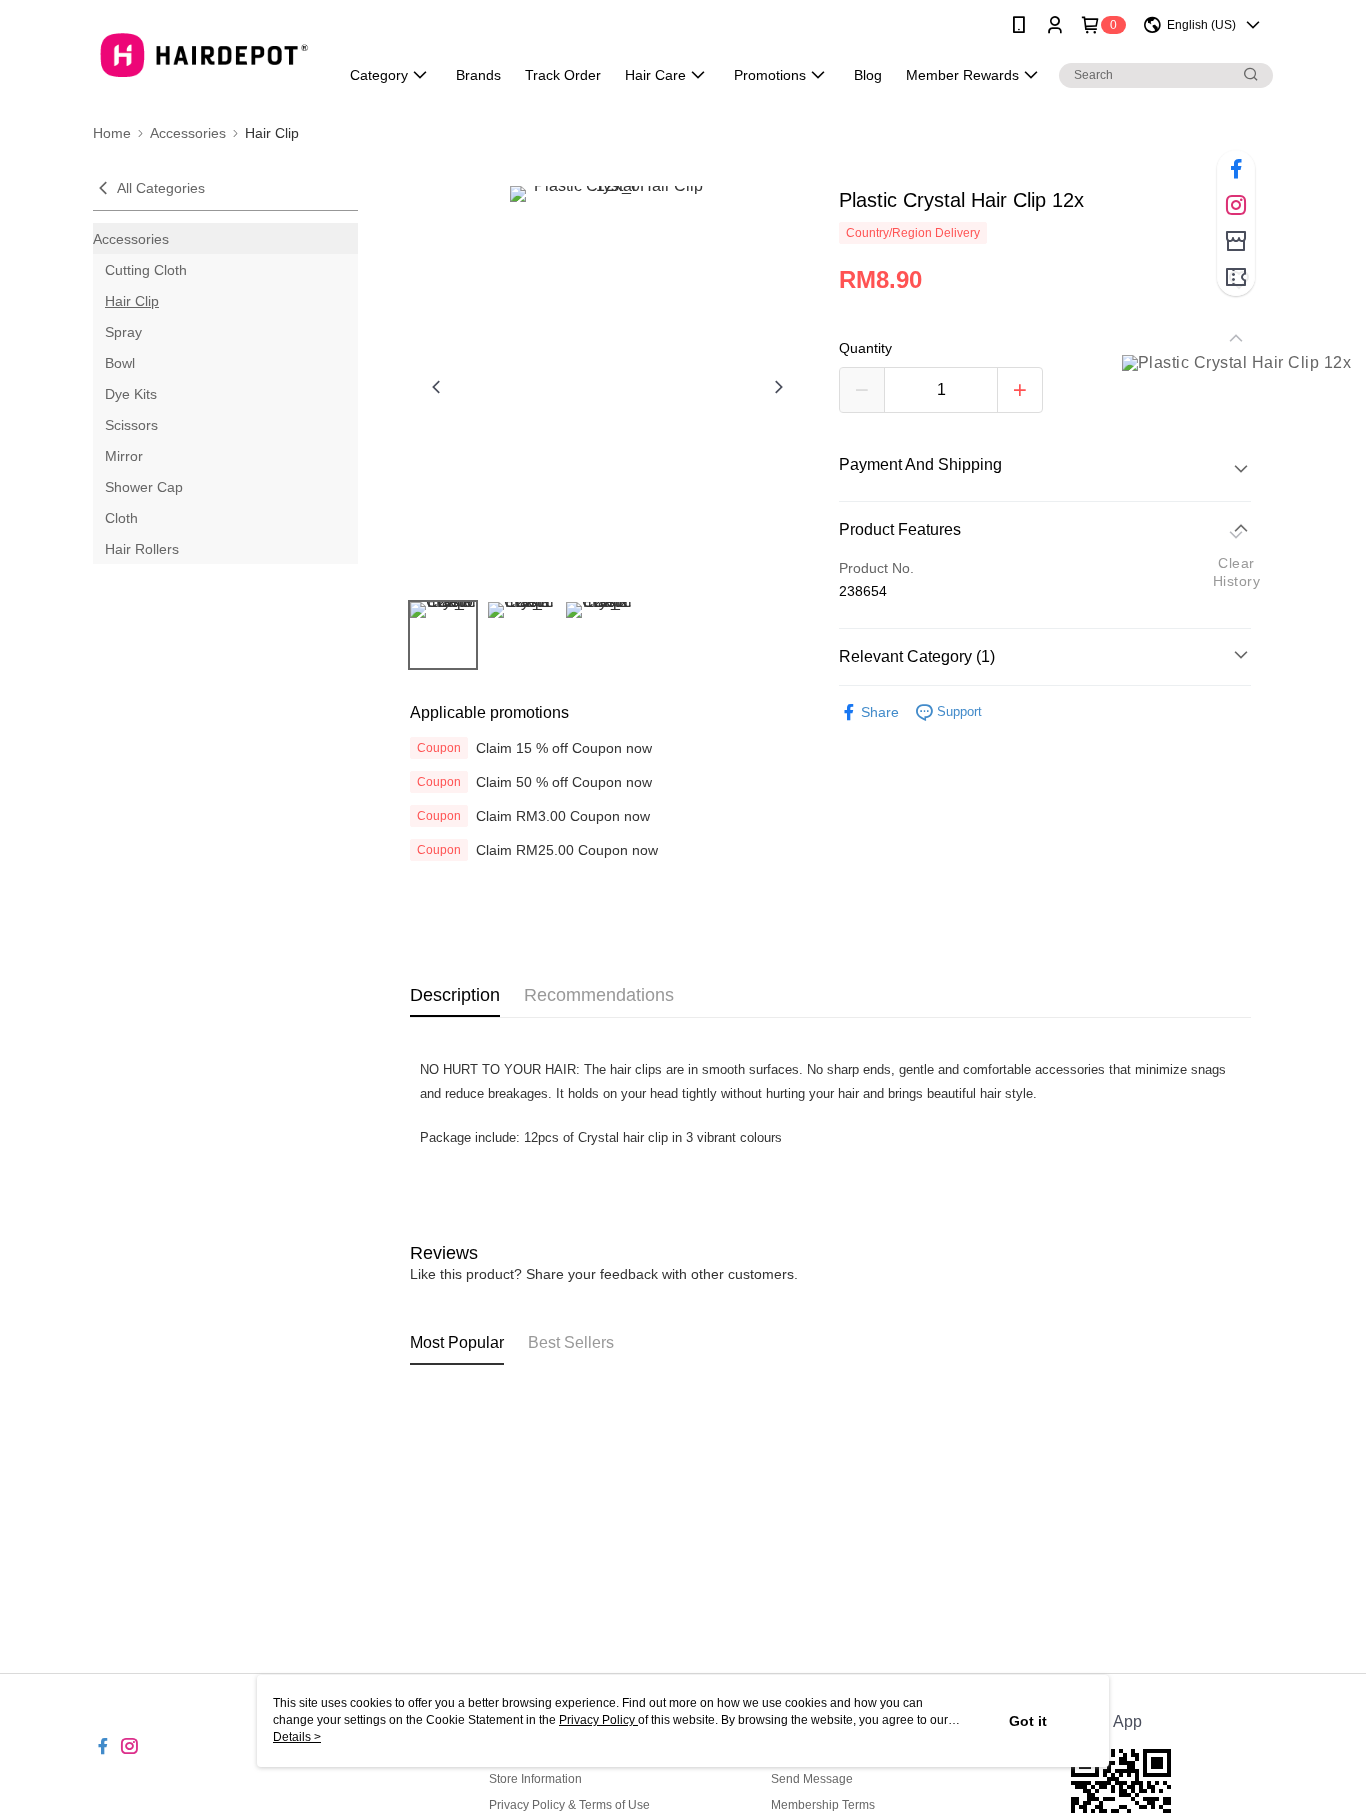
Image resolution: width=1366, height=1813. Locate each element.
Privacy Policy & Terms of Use (569, 1805)
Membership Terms (823, 1805)
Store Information (535, 1779)
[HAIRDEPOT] (204, 52)
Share (880, 712)
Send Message (812, 1779)
